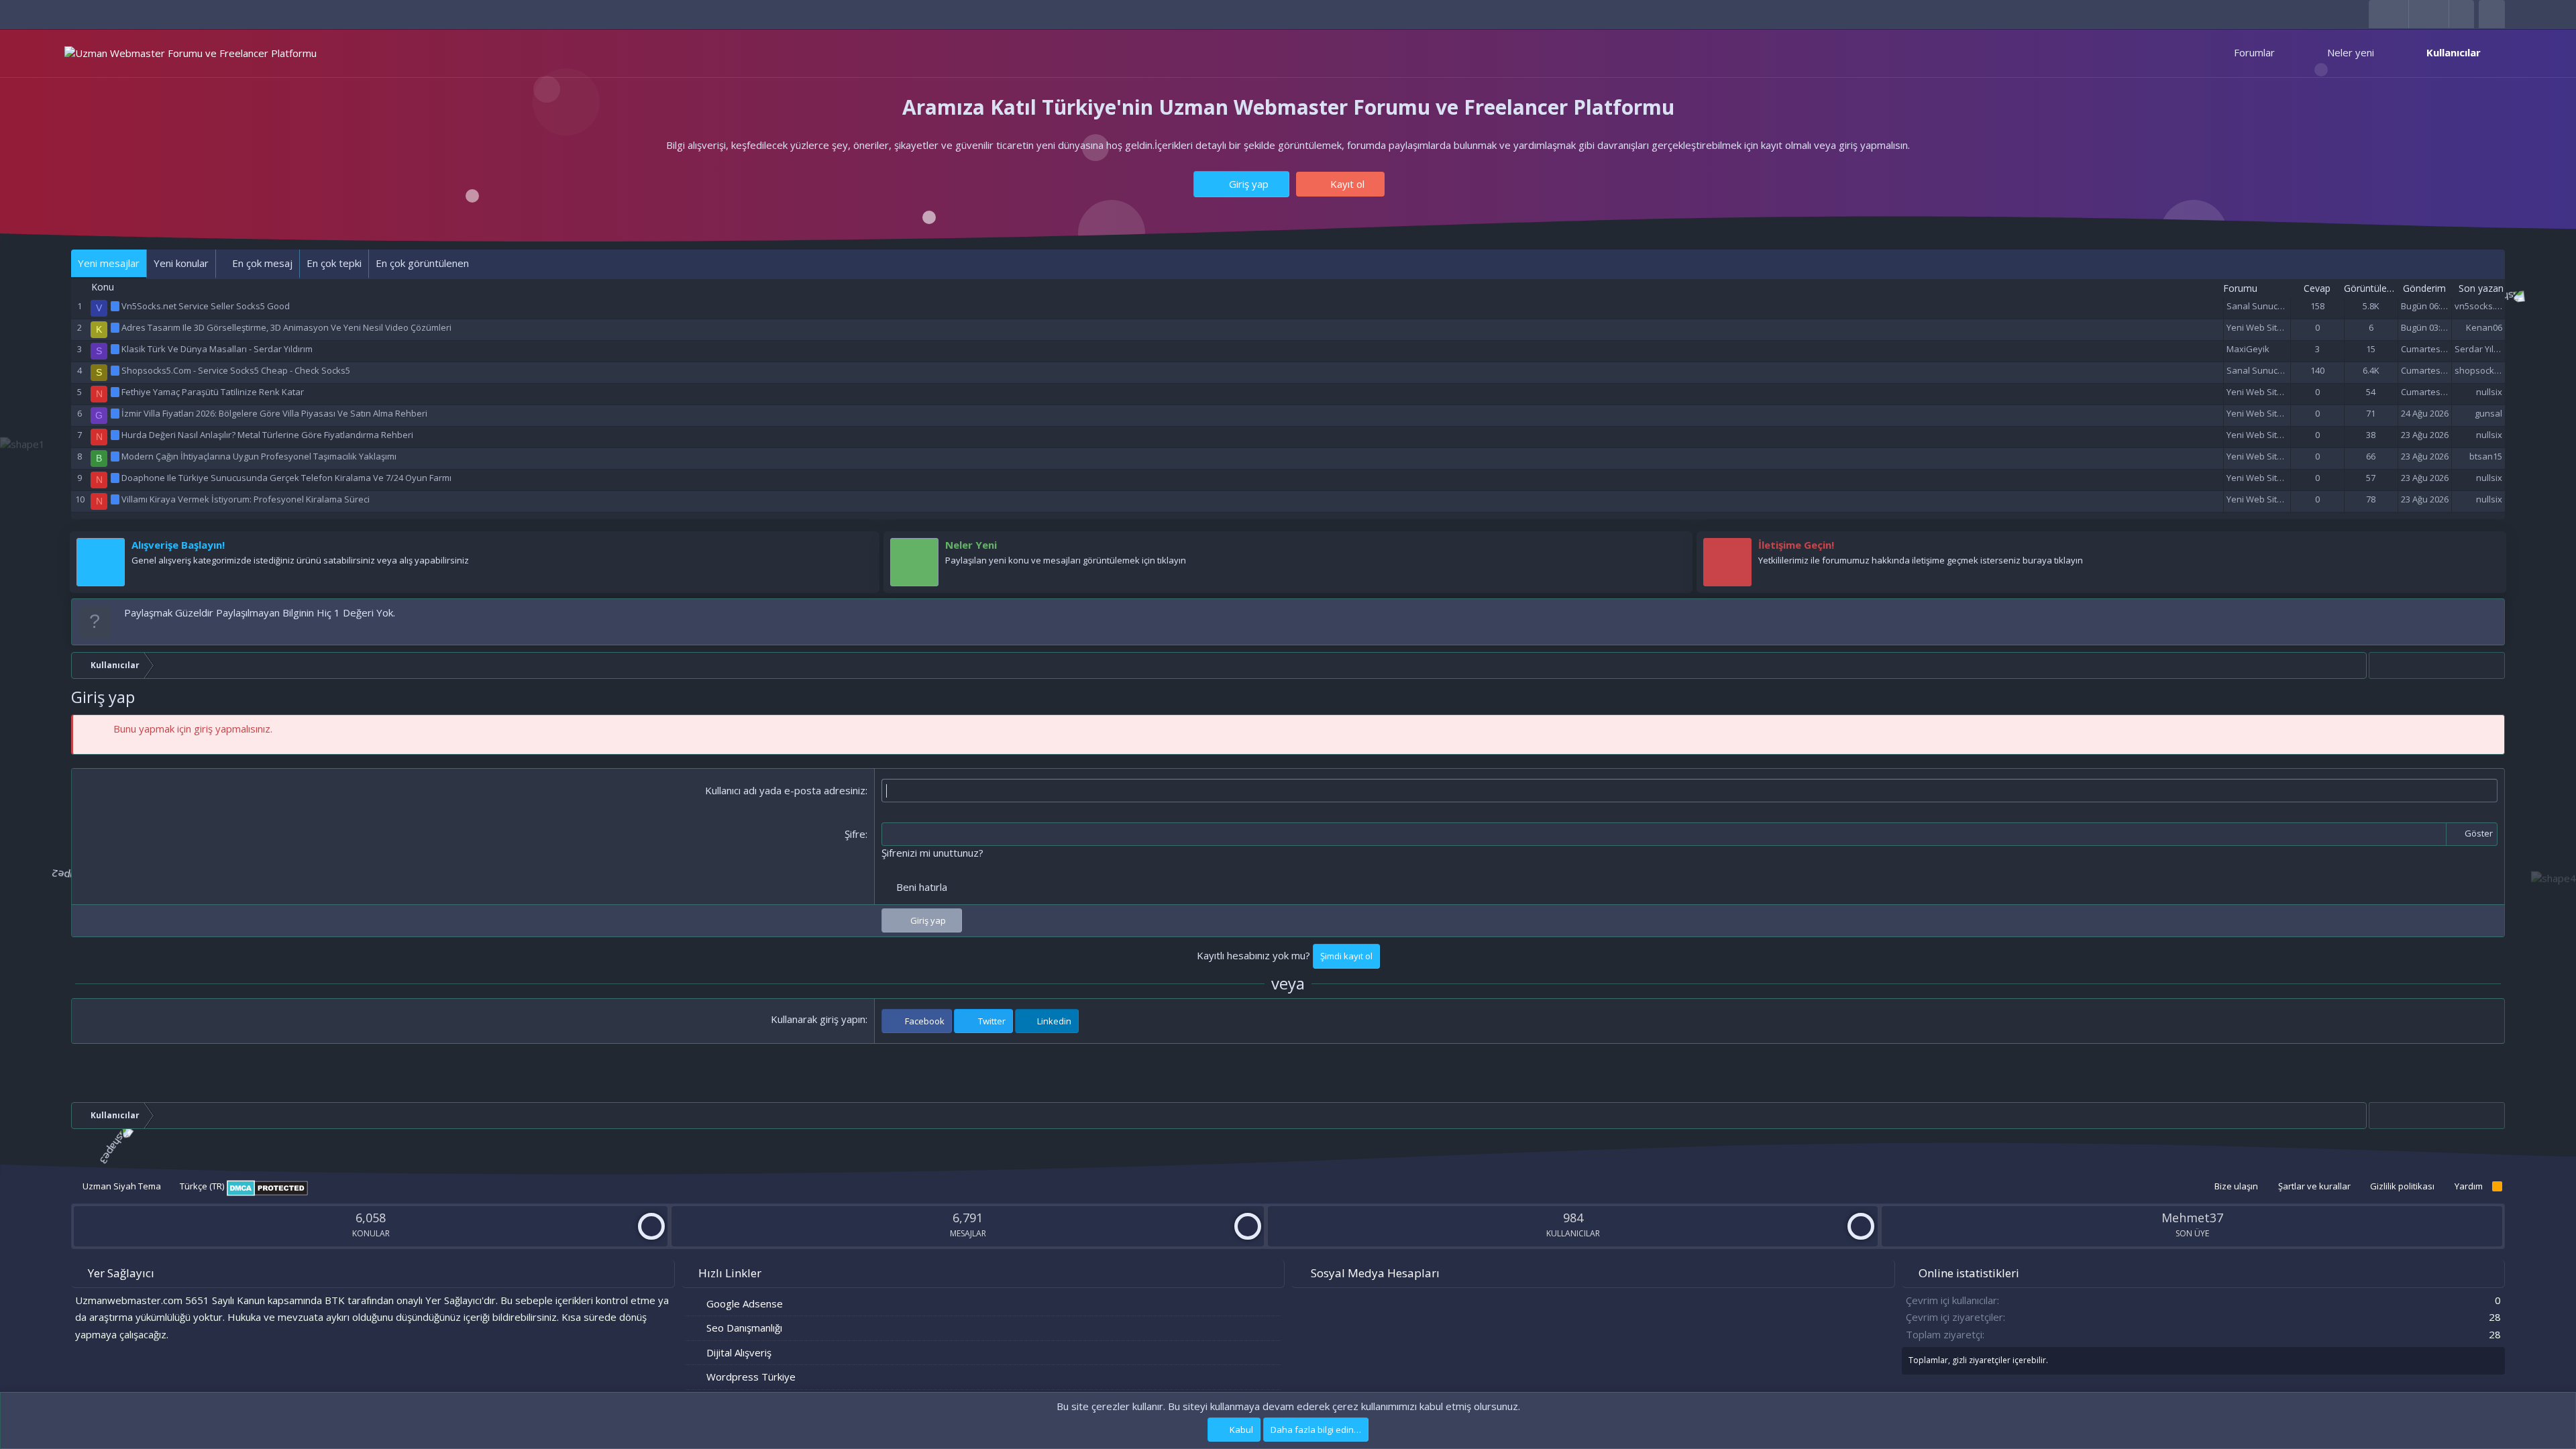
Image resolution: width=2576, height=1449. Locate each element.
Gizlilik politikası (2402, 1186)
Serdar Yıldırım (2484, 349)
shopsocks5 (2479, 370)
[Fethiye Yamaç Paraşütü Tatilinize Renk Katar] (116, 392)
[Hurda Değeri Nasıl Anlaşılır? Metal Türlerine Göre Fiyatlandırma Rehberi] (116, 435)
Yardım (2469, 1186)
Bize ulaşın (2236, 1186)
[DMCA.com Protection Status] (267, 1193)
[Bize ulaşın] (2489, 548)
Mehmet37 (2192, 1218)
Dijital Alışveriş (739, 1352)
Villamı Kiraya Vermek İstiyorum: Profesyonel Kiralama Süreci (246, 499)
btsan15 (2486, 456)
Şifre (855, 834)
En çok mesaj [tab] (261, 263)
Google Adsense (745, 1303)
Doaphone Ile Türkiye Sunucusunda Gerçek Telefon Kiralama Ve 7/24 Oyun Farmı (286, 478)
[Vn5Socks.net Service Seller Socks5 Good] (116, 306)
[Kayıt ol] (863, 548)
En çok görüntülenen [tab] (422, 263)
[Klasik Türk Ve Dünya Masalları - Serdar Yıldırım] (116, 349)
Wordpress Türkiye (751, 1377)
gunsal (2488, 413)
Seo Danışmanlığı (744, 1328)
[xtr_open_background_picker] (2461, 14)
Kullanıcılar (2454, 52)
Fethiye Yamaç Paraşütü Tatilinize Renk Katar (213, 392)
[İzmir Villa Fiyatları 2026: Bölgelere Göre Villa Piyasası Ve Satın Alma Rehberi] (116, 413)
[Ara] (2492, 14)
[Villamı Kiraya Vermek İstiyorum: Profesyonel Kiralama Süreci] (116, 499)
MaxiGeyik (2248, 349)
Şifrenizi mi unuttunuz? (932, 853)
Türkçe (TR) (201, 1186)
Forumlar (2254, 52)
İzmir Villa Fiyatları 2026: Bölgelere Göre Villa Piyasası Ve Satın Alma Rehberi (274, 413)
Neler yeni (2351, 52)
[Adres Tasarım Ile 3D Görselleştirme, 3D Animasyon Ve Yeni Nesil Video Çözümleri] (116, 327)
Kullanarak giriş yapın (818, 1019)
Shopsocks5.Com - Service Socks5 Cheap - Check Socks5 (236, 370)
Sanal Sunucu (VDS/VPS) (2276, 306)
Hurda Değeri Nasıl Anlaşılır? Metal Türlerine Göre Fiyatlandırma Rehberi (267, 435)
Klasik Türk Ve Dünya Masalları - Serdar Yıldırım (217, 349)
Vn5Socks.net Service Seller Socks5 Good (206, 306)
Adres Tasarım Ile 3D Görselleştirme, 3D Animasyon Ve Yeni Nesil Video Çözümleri (286, 327)
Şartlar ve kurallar (2314, 1186)
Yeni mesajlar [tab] (109, 263)
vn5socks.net (2481, 306)
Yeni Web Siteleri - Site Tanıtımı (2289, 327)
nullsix (2489, 392)
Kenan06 (2484, 327)
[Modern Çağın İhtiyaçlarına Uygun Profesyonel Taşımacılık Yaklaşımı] (116, 456)
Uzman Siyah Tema (121, 1186)
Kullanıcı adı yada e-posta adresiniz (785, 790)
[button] (2287, 53)
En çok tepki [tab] (334, 263)
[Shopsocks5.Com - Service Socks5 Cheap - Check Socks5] (116, 370)
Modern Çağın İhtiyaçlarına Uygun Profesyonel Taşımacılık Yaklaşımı (259, 456)
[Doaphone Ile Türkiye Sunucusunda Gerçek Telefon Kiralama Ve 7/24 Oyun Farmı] (116, 478)
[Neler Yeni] (1676, 548)
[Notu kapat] (2492, 613)
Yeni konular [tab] (181, 263)
